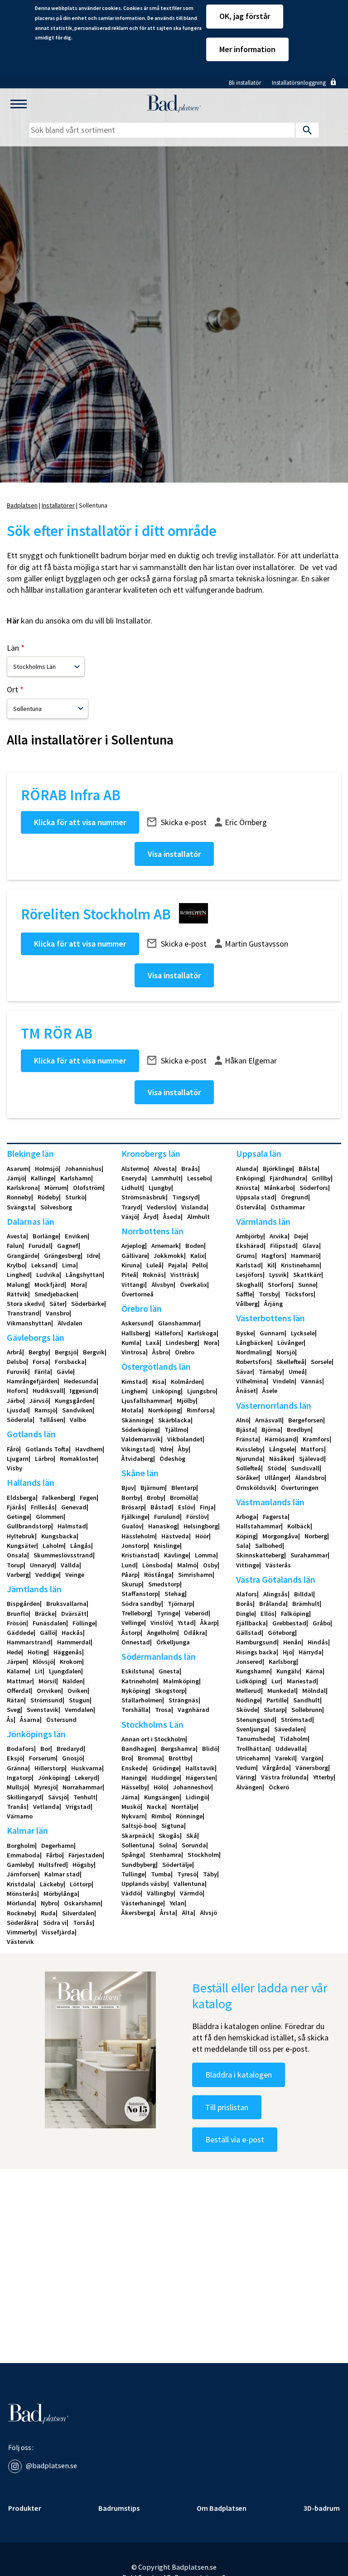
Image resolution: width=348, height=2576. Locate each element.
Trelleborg (136, 1613)
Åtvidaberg (137, 1459)
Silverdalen (78, 1913)
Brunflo (18, 1614)
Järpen (17, 1662)
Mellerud (249, 1691)
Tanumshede (255, 1739)
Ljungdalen (65, 1671)
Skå (192, 1836)
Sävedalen (289, 1729)
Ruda (48, 1913)
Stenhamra (165, 1855)
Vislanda (194, 1207)
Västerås (278, 1565)
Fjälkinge (135, 1517)
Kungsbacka (59, 1536)
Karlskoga (202, 1333)
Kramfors (316, 1439)
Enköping (250, 1178)
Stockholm (203, 1855)
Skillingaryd (24, 1797)
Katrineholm (139, 1681)
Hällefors (168, 1333)
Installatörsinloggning (299, 83)
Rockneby (21, 1913)
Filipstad (283, 1246)
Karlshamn (76, 1178)
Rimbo (160, 1816)
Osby (210, 1565)
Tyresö (187, 1874)
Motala (132, 1410)
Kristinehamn (300, 1265)
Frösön (17, 1623)
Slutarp (274, 1710)
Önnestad (136, 1642)
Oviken (77, 1691)
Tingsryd (185, 1197)
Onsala (17, 1555)
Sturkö (75, 1197)
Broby (155, 1498)
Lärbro (44, 1459)
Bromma (150, 1758)
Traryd (131, 1207)
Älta (188, 1913)
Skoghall (249, 1285)
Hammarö (305, 1256)
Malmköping (181, 1681)
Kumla (130, 1343)
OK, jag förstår (245, 16)
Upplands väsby (144, 1884)
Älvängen (249, 1787)
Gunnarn (272, 1333)
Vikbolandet (185, 1439)
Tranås (17, 1807)
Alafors (246, 1594)
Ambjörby (250, 1236)
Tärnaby (271, 1372)
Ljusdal (17, 1410)
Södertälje (177, 1865)
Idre (93, 1256)
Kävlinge (176, 1555)
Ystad (186, 1623)
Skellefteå (290, 1362)
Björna (271, 1430)
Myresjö (45, 1787)
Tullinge (133, 1874)
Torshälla (135, 1710)
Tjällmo (176, 1430)
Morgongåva (280, 1536)
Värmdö (191, 1893)
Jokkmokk (169, 1256)
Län (13, 648)
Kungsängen (162, 1797)
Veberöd (197, 1613)
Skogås (169, 1836)
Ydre (166, 1449)
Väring (245, 1777)
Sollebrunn (307, 1710)
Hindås (318, 1642)
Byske (245, 1333)
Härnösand (280, 1439)
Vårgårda (276, 1768)
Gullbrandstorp (29, 1526)
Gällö (48, 1633)
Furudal (40, 1246)
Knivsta (247, 1188)
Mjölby (186, 1401)
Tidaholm (294, 1739)
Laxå (153, 1343)
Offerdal (19, 1691)
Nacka (156, 1807)
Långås (81, 1546)
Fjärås (16, 1507)
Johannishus (83, 1169)
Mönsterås (22, 1894)
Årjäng (273, 1304)
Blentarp (184, 1488)
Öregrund (295, 1197)
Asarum (18, 1169)
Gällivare (134, 1256)
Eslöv (186, 1507)
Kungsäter (22, 1546)
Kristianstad (140, 1555)
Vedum (246, 1768)
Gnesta (169, 1671)
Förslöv (197, 1517)
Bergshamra (178, 1749)
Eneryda (133, 1178)
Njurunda (249, 1459)
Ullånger (277, 1478)
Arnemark (165, 1246)
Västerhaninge (142, 1903)
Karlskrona (22, 1188)
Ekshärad (250, 1246)
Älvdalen (70, 1323)
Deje (300, 1236)
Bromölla (183, 1498)
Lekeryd (86, 1778)
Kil (271, 1265)
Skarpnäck (137, 1836)
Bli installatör (245, 83)
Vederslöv (161, 1207)
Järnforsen (22, 1874)
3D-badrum (322, 2508)
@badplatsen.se (51, 2465)
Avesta (17, 1236)
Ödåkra (194, 1633)
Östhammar (288, 1207)
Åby (183, 1449)
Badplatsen (22, 505)
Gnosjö (72, 1758)
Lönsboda (157, 1565)
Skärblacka (174, 1420)
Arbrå (14, 1352)
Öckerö (279, 1787)
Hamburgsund (256, 1642)
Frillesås (43, 1507)
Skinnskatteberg (260, 1555)
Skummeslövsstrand (63, 1555)
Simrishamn (195, 1575)
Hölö (160, 1787)
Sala (242, 1546)
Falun (14, 1246)
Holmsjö (47, 1169)
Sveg (14, 1710)
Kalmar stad (62, 1874)
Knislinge (167, 1546)
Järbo (15, 1401)
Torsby (268, 1294)
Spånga (132, 1855)
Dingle (245, 1614)
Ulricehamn (252, 1758)
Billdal (304, 1594)
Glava (311, 1246)
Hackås (72, 1633)
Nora (211, 1343)
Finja (207, 1507)
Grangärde (22, 1256)
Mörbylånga (60, 1894)
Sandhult (307, 1700)
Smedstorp (164, 1584)
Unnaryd (42, 1565)
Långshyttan (84, 1275)
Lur (276, 1681)
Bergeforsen (306, 1420)
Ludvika (48, 1275)
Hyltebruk (21, 1536)
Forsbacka (70, 1362)
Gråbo (321, 1623)
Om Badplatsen (222, 2508)
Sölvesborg (56, 1207)
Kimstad (134, 1382)
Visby (14, 1468)
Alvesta (164, 1169)
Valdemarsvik (141, 1439)
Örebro (185, 1352)
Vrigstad (78, 1807)
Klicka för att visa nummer (80, 822)
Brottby (180, 1758)
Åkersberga (138, 1913)
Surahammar (309, 1555)
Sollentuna (137, 1845)
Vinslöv (161, 1623)
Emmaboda (23, 1855)
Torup (15, 1565)
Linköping (167, 1391)
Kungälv (288, 1671)
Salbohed (269, 1546)
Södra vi (55, 1923)
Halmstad (72, 1526)
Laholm (53, 1546)
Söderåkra (22, 1923)
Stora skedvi (25, 1304)
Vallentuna (189, 1884)
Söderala (20, 1420)
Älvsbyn (162, 1285)
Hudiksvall (48, 1391)
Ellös (268, 1614)
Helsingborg (201, 1526)
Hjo (288, 1652)
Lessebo (199, 1178)
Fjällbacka (251, 1623)
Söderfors (314, 1188)
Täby (210, 1874)
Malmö (187, 1565)
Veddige (47, 1575)
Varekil (285, 1758)
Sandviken (77, 1410)
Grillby (321, 1178)
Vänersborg (312, 1768)
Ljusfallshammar (146, 1401)
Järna (130, 1797)
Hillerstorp (50, 1768)
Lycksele (303, 1333)
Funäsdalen (49, 1623)
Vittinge (248, 1565)
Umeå (297, 1372)
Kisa (158, 1382)
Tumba (161, 1874)
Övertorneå (138, 1294)
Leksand (43, 1265)
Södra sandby (141, 1604)
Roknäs (153, 1275)
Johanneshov (192, 1787)
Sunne (307, 1285)
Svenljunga (252, 1729)
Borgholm (21, 1846)
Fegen (88, 1498)
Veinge (75, 1575)
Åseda (172, 1217)
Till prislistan (227, 2107)
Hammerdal (74, 1642)
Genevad (74, 1507)
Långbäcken (254, 1343)
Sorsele (321, 1362)
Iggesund (83, 1391)
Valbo (78, 1420)
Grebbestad (289, 1623)
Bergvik (94, 1352)
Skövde (247, 1710)
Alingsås (275, 1594)
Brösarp (133, 1507)
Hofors (17, 1391)
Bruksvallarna (66, 1604)
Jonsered (249, 1662)
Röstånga (158, 1575)
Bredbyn (299, 1430)
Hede (14, 1652)
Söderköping (140, 1430)
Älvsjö (208, 1913)
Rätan (15, 1700)
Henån (292, 1642)
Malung (17, 1285)
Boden (195, 1246)
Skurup (132, 1584)
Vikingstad (137, 1449)
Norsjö (286, 1352)
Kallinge (42, 1178)
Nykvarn (133, 1816)
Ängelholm (162, 1633)
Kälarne (18, 1671)
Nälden (73, 1681)
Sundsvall (305, 1468)
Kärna (314, 1671)
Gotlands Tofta (47, 1449)
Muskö (131, 1807)
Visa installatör (174, 854)
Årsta (168, 1913)
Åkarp (209, 1623)
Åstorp (131, 1633)
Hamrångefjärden (32, 1381)
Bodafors (20, 1749)
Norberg (316, 1536)
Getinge (18, 1517)
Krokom (71, 1662)
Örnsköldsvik (255, 1488)
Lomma (205, 1555)
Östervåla (250, 1207)
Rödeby (48, 1197)
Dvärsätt (74, 1614)
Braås (190, 1169)
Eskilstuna (137, 1671)
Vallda (70, 1565)
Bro (126, 1758)
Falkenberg (58, 1498)
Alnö (242, 1420)
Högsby (83, 1865)
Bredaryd (70, 1749)
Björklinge (278, 1169)
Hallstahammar (259, 1526)
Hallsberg (135, 1333)
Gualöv (132, 1526)
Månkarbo (279, 1188)
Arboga (246, 1517)
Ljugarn (18, 1459)
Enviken (76, 1236)
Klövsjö (43, 1662)
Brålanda (273, 1604)
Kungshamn (253, 1671)
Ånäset (246, 1391)
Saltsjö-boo (138, 1826)
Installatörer (58, 505)
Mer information (247, 49)
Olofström (88, 1188)
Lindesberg (182, 1343)
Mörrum (56, 1188)
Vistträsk (184, 1275)
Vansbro (58, 1313)
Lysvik (278, 1275)
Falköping (295, 1614)
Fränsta (247, 1439)
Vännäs (312, 1381)
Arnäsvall (268, 1420)
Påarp (130, 1575)
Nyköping (135, 1691)
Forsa (41, 1362)
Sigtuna (173, 1826)
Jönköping (53, 1778)
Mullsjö (17, 1787)
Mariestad (302, 1681)
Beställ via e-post (235, 2139)
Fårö (13, 1449)
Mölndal (314, 1691)
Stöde (276, 1468)
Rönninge (189, 1816)
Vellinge (133, 1623)
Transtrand (23, 1313)
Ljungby (160, 1188)
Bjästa (246, 1430)
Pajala (177, 1265)
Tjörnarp (180, 1604)
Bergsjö (66, 1352)
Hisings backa (256, 1652)
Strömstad (297, 1720)
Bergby (39, 1352)
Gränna (17, 1768)
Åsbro (160, 1352)
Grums (246, 1256)
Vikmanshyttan (29, 1323)
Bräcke (45, 1614)
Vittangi (133, 1285)
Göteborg (281, 1633)
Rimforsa (200, 1410)
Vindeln (284, 1381)
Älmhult (198, 1217)
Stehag (175, 1594)
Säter (57, 1304)
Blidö (210, 1749)
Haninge (133, 1778)
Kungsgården (74, 1401)
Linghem (134, 1391)
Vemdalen (79, 1710)
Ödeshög (172, 1459)
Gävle (65, 1372)
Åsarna (30, 1720)
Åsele (270, 1391)
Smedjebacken (56, 1294)
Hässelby (134, 1787)
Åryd (150, 1217)
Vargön (312, 1758)
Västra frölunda (284, 1777)
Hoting (37, 1652)
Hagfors (273, 1256)
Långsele (282, 1449)
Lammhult (166, 1178)
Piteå (129, 1275)
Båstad (161, 1507)
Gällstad (249, 1633)
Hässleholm (138, 1536)
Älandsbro (310, 1478)
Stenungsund (255, 1720)
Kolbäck (299, 1526)
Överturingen (300, 1488)
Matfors (312, 1449)
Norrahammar (82, 1787)
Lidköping (251, 1681)
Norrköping (164, 1410)
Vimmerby (21, 1932)
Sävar (244, 1372)
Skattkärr (307, 1275)
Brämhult (306, 1604)
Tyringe (168, 1613)
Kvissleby (249, 1449)
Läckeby (52, 1884)
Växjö (129, 1217)
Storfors (280, 1285)
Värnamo (20, 1816)
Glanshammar (179, 1323)
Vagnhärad (193, 1710)
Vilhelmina (251, 1381)
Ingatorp (19, 1778)
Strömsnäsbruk (144, 1197)
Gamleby (19, 1865)
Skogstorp (170, 1691)
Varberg (18, 1575)
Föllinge (84, 1623)
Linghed (18, 1275)
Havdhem (89, 1449)
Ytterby (323, 1777)
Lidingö (197, 1797)
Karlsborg (283, 1662)
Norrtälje (184, 1807)
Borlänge (46, 1236)
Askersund (137, 1323)
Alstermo (134, 1169)
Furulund (167, 1517)
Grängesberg (62, 1256)
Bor (45, 1749)
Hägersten (201, 1778)
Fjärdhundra (288, 1178)
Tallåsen (51, 1420)
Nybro (49, 1903)
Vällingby (160, 1893)
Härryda (310, 1652)
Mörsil (47, 1681)
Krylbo (16, 1265)
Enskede (134, 1768)
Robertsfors (253, 1362)
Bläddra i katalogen (239, 2075)
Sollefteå (249, 1468)
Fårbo (54, 1855)
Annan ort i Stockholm (153, 1739)
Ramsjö (45, 1410)
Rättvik (17, 1294)
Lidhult (132, 1188)
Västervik (20, 1942)
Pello (199, 1265)
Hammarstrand (29, 1642)
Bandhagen (138, 1749)
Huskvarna (87, 1768)
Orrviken (49, 1691)
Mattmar (19, 1681)
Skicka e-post (184, 822)
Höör (202, 1536)
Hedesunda (80, 1381)
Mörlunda (21, 1903)
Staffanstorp (140, 1594)
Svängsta (20, 1207)
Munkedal (282, 1691)
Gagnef (68, 1246)
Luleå (154, 1265)
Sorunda (194, 1845)
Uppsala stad (255, 1197)
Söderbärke (88, 1304)
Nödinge (248, 1700)
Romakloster (78, 1459)
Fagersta (275, 1517)
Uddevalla (290, 1749)
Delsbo (17, 1362)
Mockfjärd (49, 1285)
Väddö (131, 1893)
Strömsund (46, 1700)
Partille (277, 1700)
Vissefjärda (58, 1932)
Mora (78, 1285)
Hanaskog (163, 1526)
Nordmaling (253, 1352)
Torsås (83, 1923)
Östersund (61, 1720)
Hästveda (175, 1536)
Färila (42, 1372)
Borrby (131, 1498)
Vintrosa (134, 1352)
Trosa (163, 1710)
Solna (167, 1845)
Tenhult (85, 1797)
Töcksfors (299, 1294)
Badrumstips (119, 2508)
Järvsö (39, 1401)
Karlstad (249, 1265)
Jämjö (16, 1178)
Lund (129, 1565)
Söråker (247, 1478)
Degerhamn (58, 1846)
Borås (244, 1604)
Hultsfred (52, 1865)
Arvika (279, 1236)
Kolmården (186, 1382)
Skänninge (137, 1420)
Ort (12, 690)
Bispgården (23, 1604)
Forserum (42, 1758)
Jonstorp (134, 1546)
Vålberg (247, 1304)
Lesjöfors (249, 1275)
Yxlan (177, 1903)
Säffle (244, 1294)
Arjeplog (133, 1246)
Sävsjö (58, 1797)
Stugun (79, 1700)
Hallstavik (200, 1768)
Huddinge (165, 1778)
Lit (39, 1671)
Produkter (25, 2508)
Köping (246, 1536)
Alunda (246, 1169)
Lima (69, 1265)
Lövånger (290, 1343)
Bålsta (308, 1169)
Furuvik (17, 1372)
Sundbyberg (139, 1865)
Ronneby (19, 1197)
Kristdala (20, 1884)
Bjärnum (153, 1488)
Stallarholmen (142, 1700)
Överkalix (193, 1285)
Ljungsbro (201, 1391)
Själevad (312, 1459)
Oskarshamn (82, 1903)
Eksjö (15, 1758)
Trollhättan (253, 1749)
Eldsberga (21, 1498)
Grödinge (166, 1768)
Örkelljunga (173, 1642)
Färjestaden (85, 1855)
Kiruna (131, 1265)
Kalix (197, 1256)
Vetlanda (46, 1807)
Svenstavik (43, 1710)
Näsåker (281, 1459)
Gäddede (20, 1633)
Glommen (50, 1517)
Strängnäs (184, 1700)
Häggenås (68, 1652)
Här (13, 621)
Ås (10, 1720)
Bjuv (128, 1488)
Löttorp (81, 1884)
